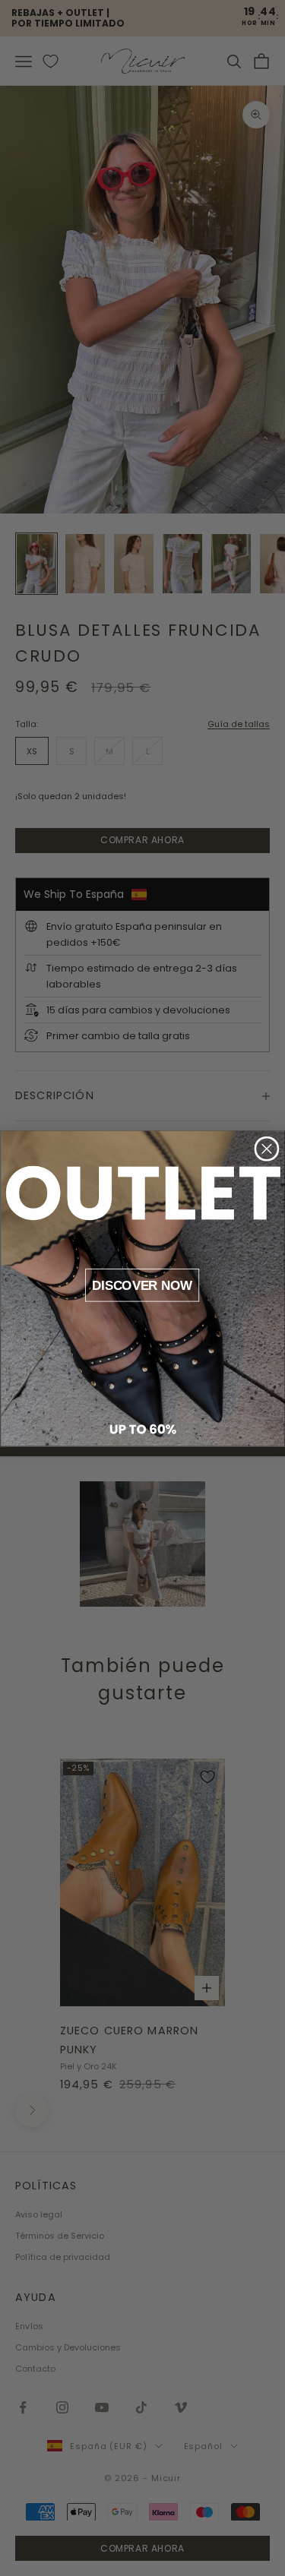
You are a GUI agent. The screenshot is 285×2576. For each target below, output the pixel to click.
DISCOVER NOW (142, 1285)
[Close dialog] (266, 1148)
